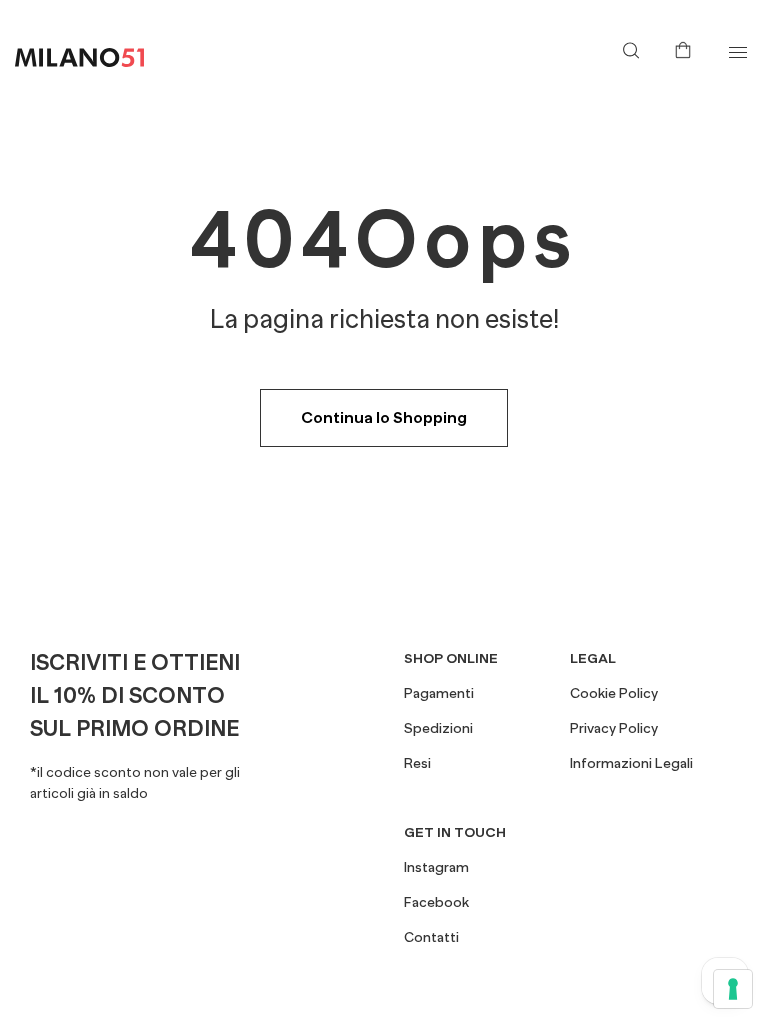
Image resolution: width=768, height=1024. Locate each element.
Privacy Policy (614, 728)
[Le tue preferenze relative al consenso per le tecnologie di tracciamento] (733, 989)
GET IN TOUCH (455, 832)
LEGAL (593, 658)
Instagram (436, 867)
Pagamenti (439, 693)
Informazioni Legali (631, 763)
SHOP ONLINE (451, 658)
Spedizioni (438, 728)
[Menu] (737, 52)
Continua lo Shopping (384, 418)
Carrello (687, 48)
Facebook (436, 902)
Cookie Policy (614, 693)
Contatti (431, 937)
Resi (417, 763)
